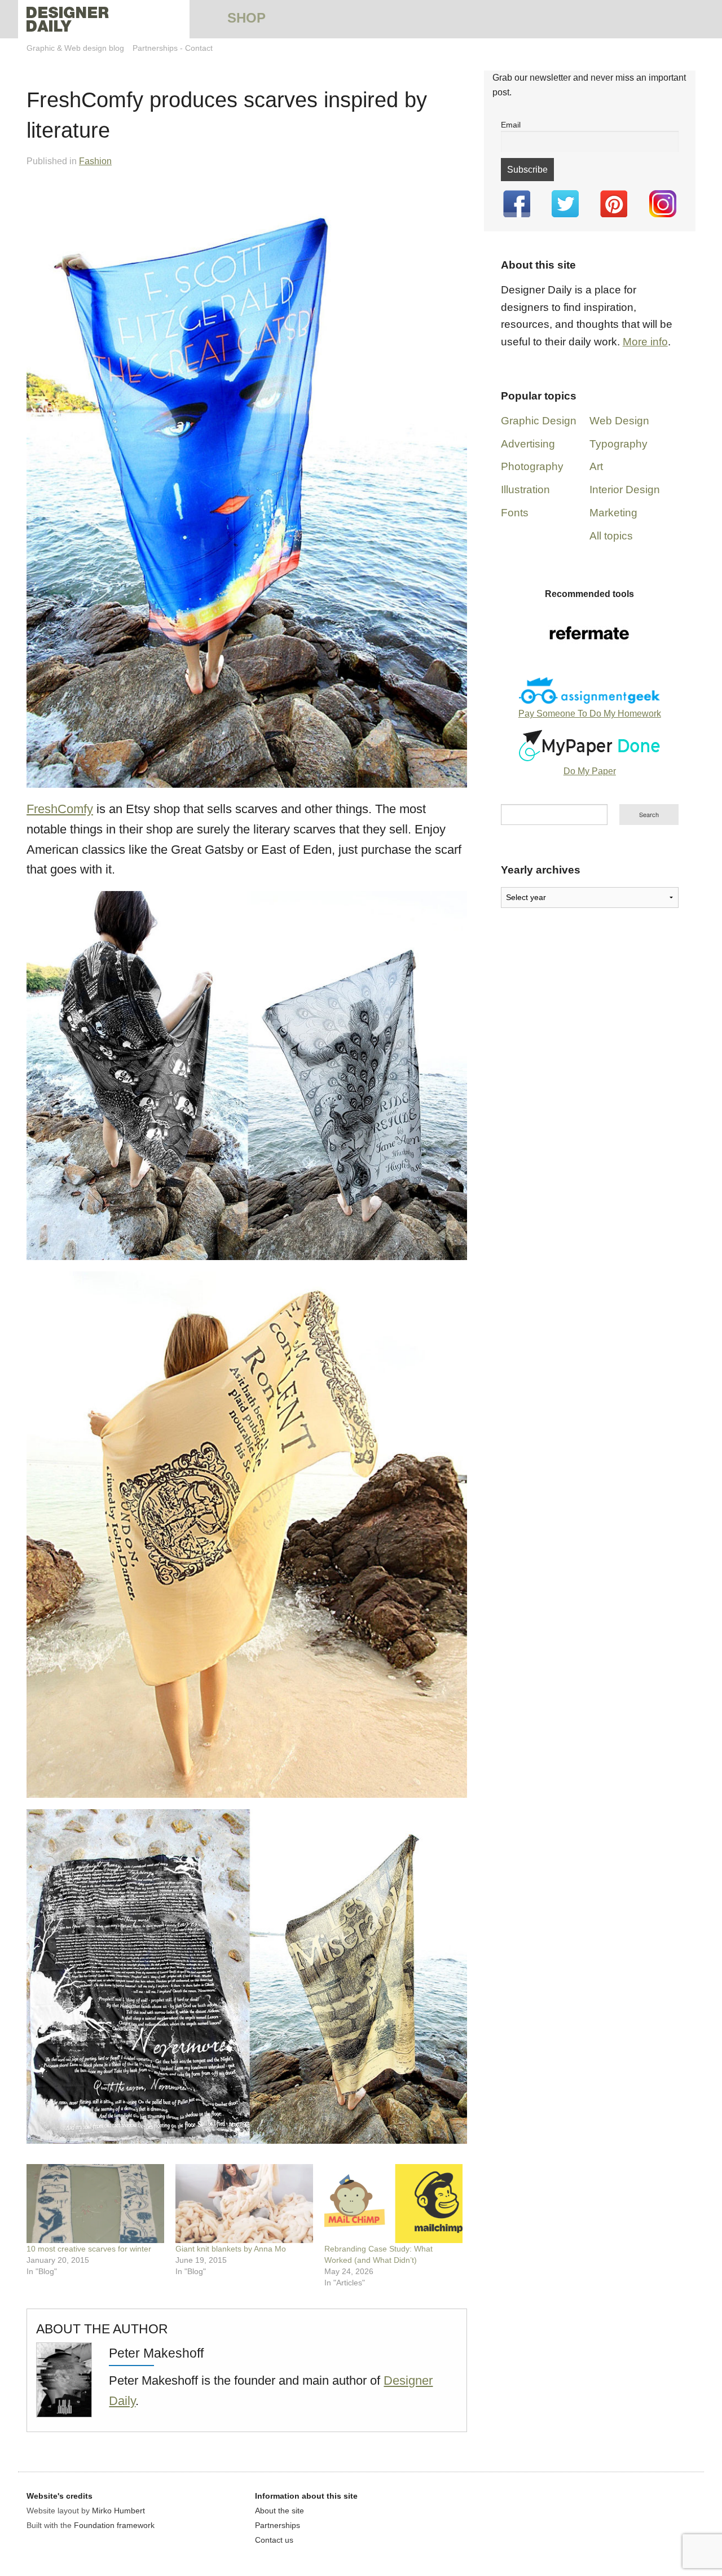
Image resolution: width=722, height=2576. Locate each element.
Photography (532, 466)
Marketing (613, 513)
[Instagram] (663, 204)
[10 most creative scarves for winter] (95, 2204)
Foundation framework (114, 2525)
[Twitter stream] (565, 204)
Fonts (515, 513)
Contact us (274, 2540)
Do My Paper (590, 771)
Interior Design (625, 490)
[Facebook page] (517, 204)
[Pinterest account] (614, 204)
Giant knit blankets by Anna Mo (231, 2249)
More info (645, 342)
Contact (199, 48)
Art (596, 466)
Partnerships (155, 48)
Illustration (525, 490)
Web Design (619, 421)
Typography (618, 444)
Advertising (528, 444)
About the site (279, 2511)
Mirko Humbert (118, 2511)
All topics (611, 536)
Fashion (95, 161)
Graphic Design (539, 421)
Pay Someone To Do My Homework (590, 714)
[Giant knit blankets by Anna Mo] (244, 2204)
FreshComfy (60, 809)
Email (511, 125)
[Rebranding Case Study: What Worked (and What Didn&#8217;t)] (393, 2204)
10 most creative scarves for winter (89, 2249)
